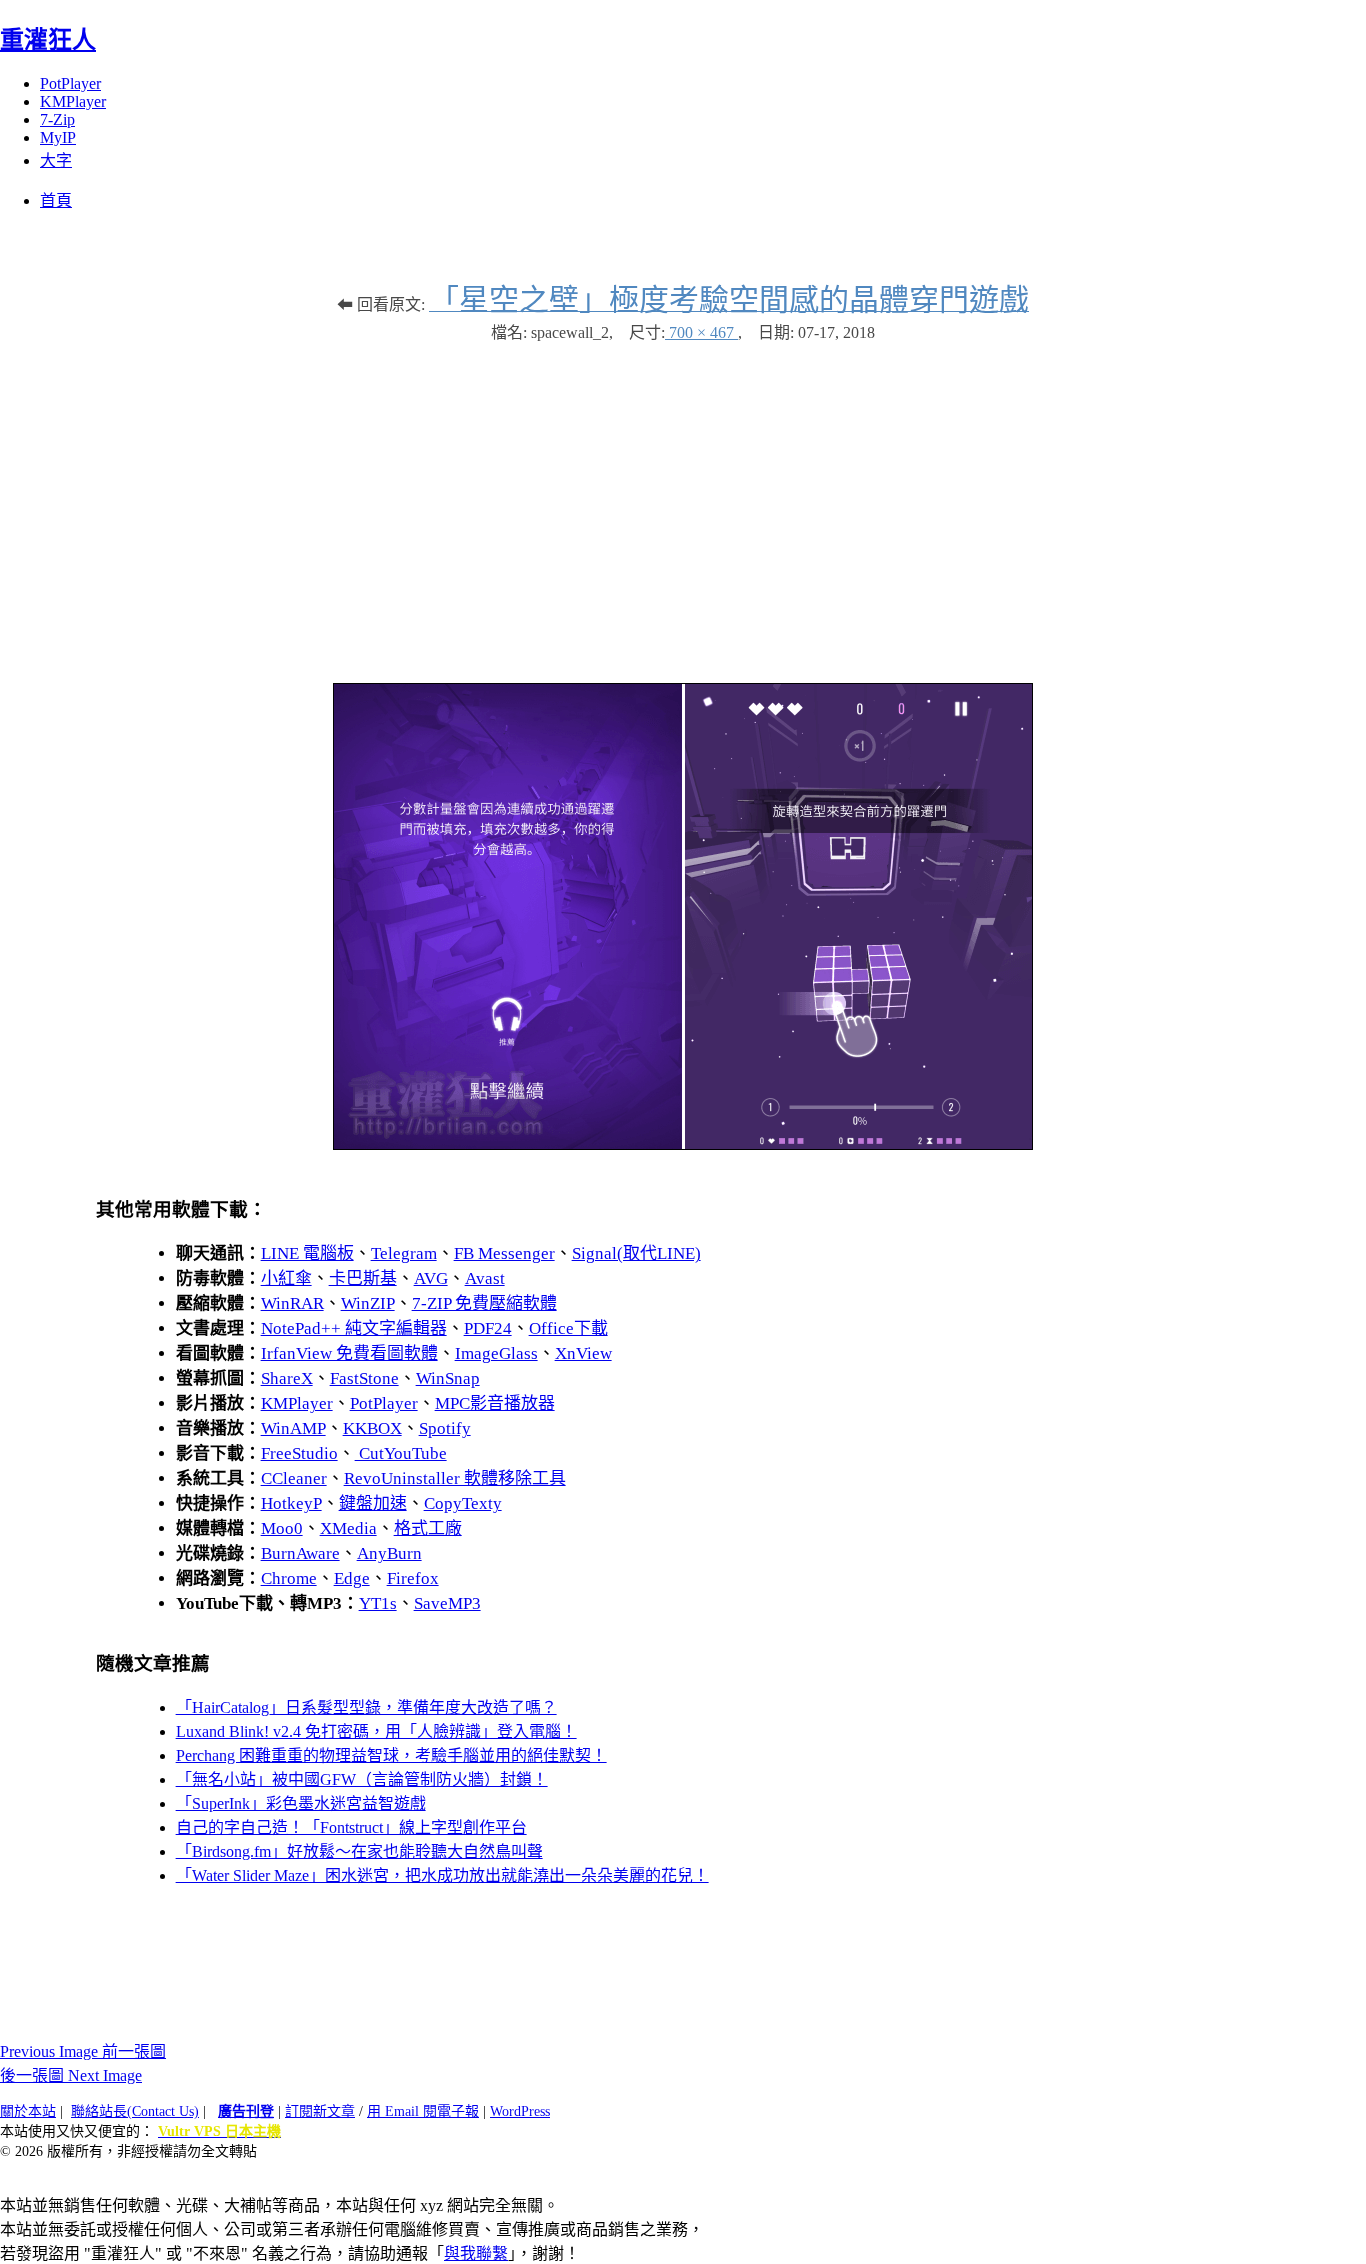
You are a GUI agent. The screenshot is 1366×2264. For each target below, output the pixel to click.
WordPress (520, 2111)
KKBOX (372, 1428)
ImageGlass (496, 1353)
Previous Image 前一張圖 (83, 2051)
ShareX (287, 1378)
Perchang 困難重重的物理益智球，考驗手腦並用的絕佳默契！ (391, 1755)
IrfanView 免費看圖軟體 (349, 1353)
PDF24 (488, 1328)
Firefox (413, 1578)
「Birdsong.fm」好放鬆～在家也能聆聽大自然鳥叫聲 (359, 1851)
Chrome (289, 1578)
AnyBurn (389, 1553)
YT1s (378, 1603)
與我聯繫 (476, 2253)
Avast (485, 1278)
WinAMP (293, 1428)
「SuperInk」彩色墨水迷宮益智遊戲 (301, 1803)
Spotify (445, 1428)
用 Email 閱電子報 (423, 2111)
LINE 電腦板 (307, 1253)
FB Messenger (504, 1253)
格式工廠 (428, 1528)
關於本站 (28, 2111)
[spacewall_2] (683, 1144)
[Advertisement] (683, 503)
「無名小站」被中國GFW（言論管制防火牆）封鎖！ (362, 1779)
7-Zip (57, 119)
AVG (431, 1278)
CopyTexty (463, 1503)
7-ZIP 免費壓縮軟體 (484, 1303)
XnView (583, 1353)
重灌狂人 (48, 40)
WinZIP (368, 1303)
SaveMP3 (447, 1603)
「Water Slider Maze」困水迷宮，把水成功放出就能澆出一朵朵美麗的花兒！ (442, 1875)
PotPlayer (70, 83)
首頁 (56, 200)
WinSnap (448, 1378)
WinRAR (292, 1303)
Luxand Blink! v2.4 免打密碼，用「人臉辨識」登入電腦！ (376, 1731)
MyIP (58, 137)
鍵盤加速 (373, 1503)
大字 (56, 160)
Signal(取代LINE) (636, 1253)
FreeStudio (299, 1453)
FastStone (364, 1378)
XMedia (348, 1528)
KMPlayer (73, 101)
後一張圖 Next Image (71, 2075)
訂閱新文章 (320, 2111)
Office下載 (568, 1328)
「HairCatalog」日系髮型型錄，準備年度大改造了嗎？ (366, 1707)
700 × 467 (701, 332)
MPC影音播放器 (495, 1403)
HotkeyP (291, 1503)
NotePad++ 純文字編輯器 (354, 1328)
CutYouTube (401, 1453)
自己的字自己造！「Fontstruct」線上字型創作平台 (351, 1827)
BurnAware (300, 1553)
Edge (352, 1578)
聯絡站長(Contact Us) (135, 2111)
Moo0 (282, 1528)
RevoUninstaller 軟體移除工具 (455, 1478)
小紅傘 (286, 1278)
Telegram (404, 1253)
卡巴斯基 (363, 1278)
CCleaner (294, 1478)
